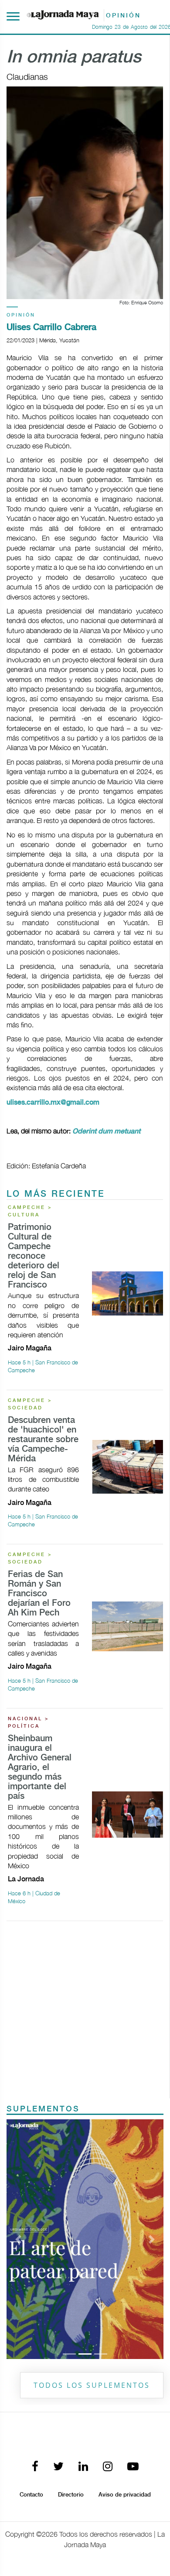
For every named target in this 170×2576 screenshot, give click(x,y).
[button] (18, 2239)
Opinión (21, 315)
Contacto (31, 2495)
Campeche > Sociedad (30, 1404)
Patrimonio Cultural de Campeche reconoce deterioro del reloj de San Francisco (34, 1256)
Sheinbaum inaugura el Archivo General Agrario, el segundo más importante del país (40, 1768)
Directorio (71, 2495)
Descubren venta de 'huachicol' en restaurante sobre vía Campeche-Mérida (43, 1440)
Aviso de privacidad (125, 2495)
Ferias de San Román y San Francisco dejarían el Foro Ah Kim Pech (39, 1594)
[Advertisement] (85, 2013)
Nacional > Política (29, 1723)
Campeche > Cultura (30, 1211)
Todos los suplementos (92, 2385)
